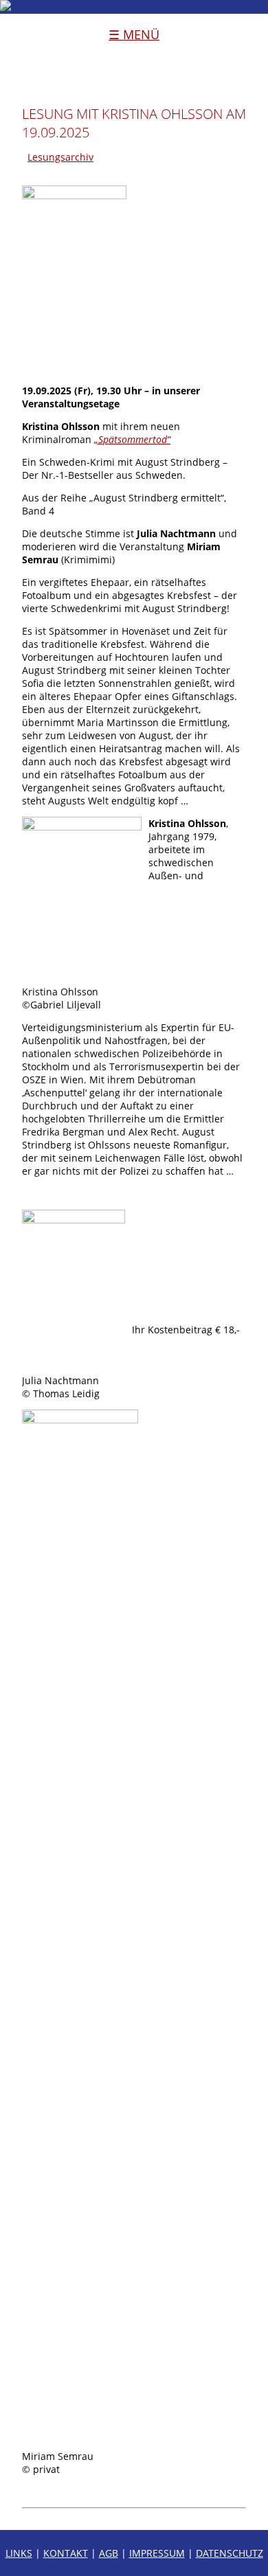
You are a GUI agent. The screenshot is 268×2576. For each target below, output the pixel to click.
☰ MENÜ (134, 34)
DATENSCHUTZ (230, 2553)
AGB (109, 2553)
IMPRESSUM (157, 2553)
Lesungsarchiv (60, 157)
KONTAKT (66, 2553)
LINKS (19, 2553)
